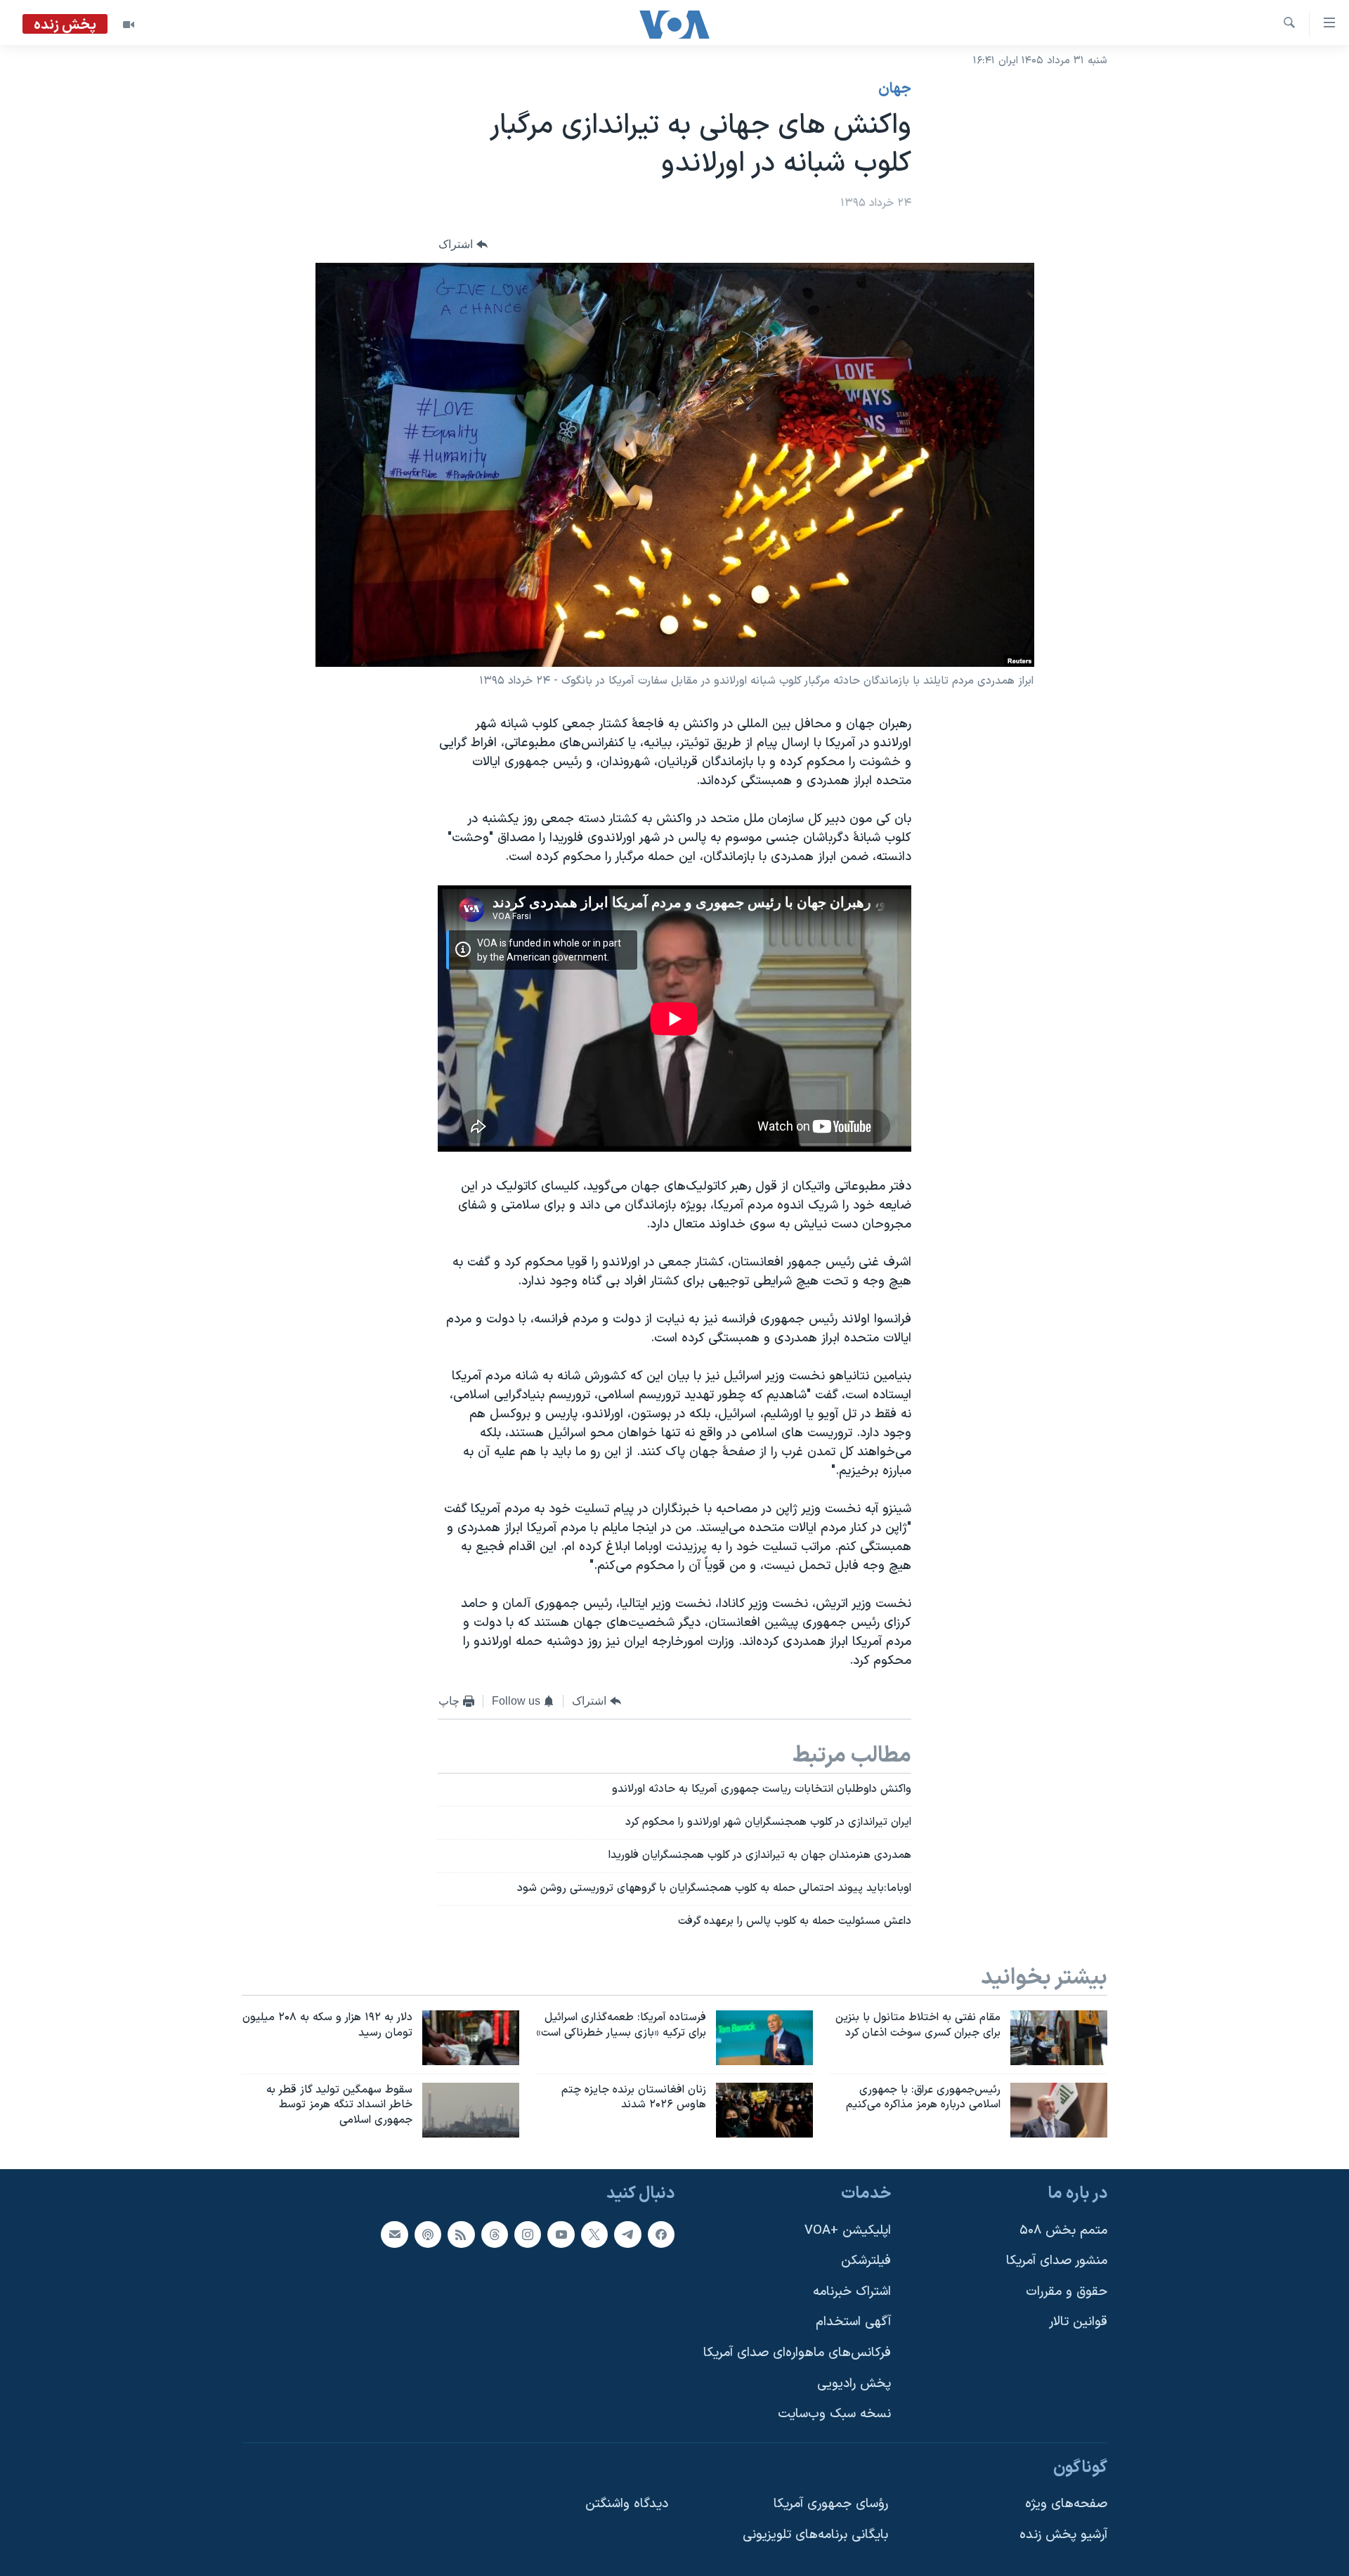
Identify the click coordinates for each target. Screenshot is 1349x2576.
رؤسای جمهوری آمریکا (831, 2505)
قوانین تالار (1078, 2323)
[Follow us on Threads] (495, 2235)
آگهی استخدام (853, 2323)
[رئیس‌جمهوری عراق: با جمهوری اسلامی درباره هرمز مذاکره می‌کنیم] (1059, 2110)
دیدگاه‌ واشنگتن (627, 2505)
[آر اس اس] (461, 2235)
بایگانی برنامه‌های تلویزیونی (815, 2535)
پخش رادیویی (854, 2384)
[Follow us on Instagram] (528, 2235)
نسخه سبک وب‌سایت (834, 2415)
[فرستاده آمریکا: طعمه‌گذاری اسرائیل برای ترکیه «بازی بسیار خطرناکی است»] (764, 2038)
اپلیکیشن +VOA (848, 2231)
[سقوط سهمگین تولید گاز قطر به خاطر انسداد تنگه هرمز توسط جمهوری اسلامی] (471, 2110)
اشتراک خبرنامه (852, 2292)
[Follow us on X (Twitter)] (594, 2235)
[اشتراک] (394, 2235)
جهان (895, 89)
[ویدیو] (129, 25)
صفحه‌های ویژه (1066, 2505)
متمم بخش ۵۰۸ (1063, 2231)
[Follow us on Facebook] (661, 2235)
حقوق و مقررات (1067, 2292)
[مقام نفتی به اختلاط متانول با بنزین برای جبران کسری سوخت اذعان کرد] (1059, 2038)
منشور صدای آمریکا (1057, 2261)
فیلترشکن (866, 2261)
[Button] (463, 245)
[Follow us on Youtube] (561, 2235)
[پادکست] (428, 2235)
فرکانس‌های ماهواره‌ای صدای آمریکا (797, 2353)
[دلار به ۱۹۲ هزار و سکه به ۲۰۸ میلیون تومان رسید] (471, 2038)
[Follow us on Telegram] (627, 2235)
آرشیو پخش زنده (1063, 2535)
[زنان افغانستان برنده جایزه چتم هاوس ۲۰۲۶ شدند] (764, 2110)
